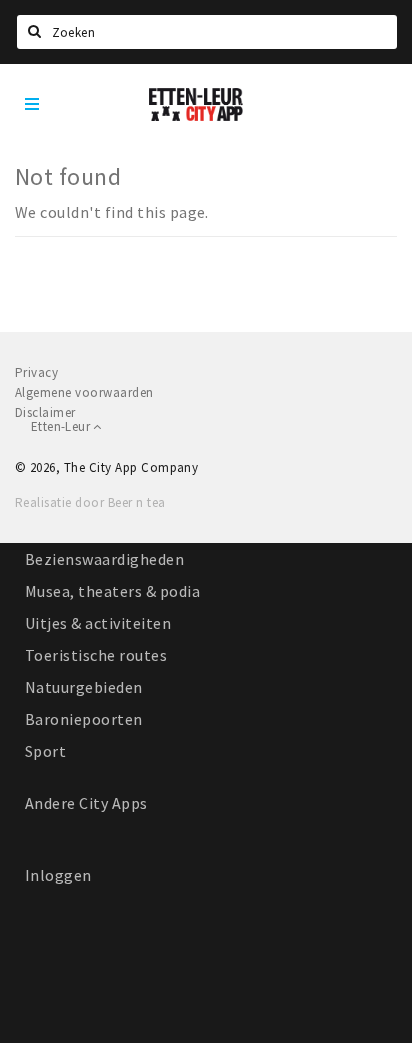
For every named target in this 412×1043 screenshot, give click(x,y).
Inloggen (58, 875)
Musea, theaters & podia (112, 591)
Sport (45, 751)
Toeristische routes (96, 655)
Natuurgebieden (84, 687)
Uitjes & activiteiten (98, 623)
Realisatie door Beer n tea (90, 502)
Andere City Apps (86, 803)
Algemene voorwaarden (84, 392)
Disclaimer (45, 412)
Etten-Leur (62, 426)
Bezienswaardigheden (104, 559)
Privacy (36, 372)
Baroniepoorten (84, 719)
